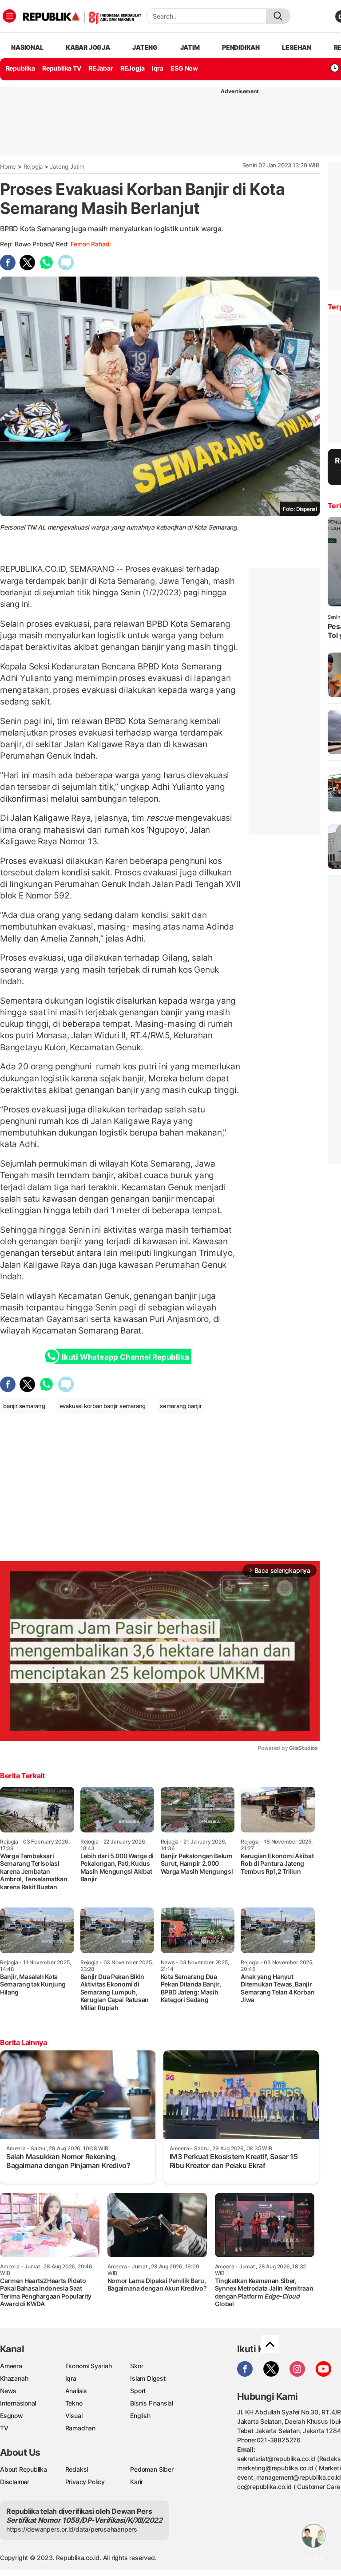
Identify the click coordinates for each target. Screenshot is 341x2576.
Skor (137, 2366)
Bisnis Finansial (152, 2403)
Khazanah (14, 2378)
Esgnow (12, 2416)
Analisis (76, 2391)
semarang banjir (181, 1406)
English (140, 2416)
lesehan (297, 47)
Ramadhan (80, 2428)
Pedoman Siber (152, 2469)
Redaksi (77, 2469)
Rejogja (33, 166)
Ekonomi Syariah (89, 2366)
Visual (74, 2416)
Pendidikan (241, 47)
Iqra (71, 2378)
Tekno (74, 2403)
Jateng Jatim (67, 166)
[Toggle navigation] (9, 16)
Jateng (145, 47)
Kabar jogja (88, 47)
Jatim (190, 47)
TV (4, 2428)
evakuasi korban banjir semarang (103, 1406)
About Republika (24, 2469)
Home (8, 166)
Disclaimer (15, 2482)
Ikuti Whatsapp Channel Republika (125, 1357)
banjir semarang (24, 1406)
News (8, 2391)
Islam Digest (148, 2378)
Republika (20, 68)
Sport (138, 2391)
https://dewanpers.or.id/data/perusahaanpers (72, 2529)
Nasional (27, 47)
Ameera (11, 2366)
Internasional (18, 2403)
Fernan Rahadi (91, 244)
